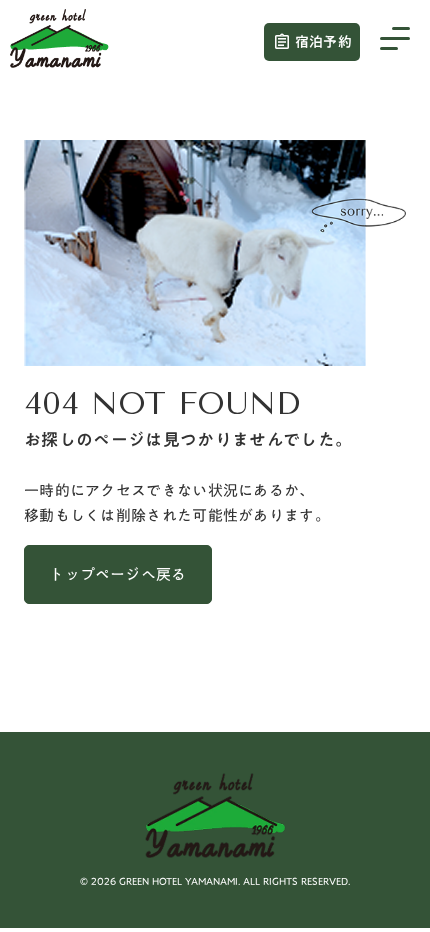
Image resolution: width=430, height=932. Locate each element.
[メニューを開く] (395, 42)
